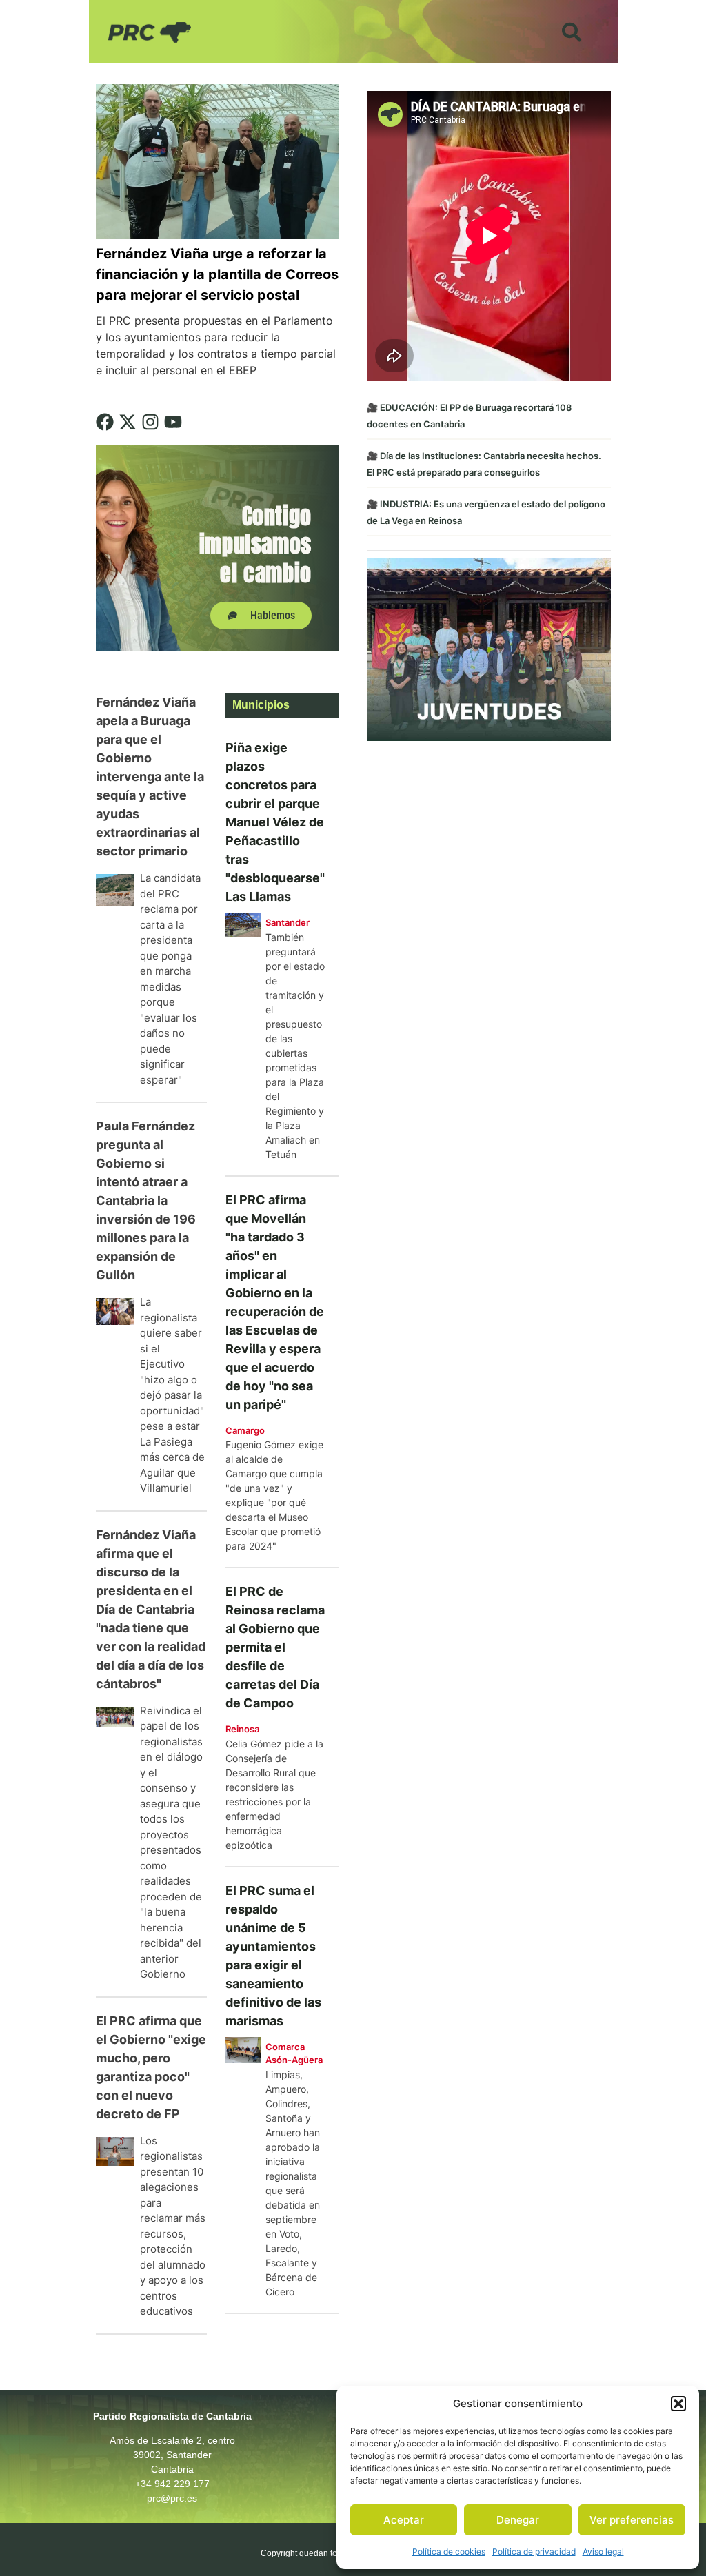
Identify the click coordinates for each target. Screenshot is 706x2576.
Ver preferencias (632, 2520)
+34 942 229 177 (172, 2484)
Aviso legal (603, 2552)
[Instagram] (150, 422)
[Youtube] (173, 422)
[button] (678, 2404)
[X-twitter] (128, 422)
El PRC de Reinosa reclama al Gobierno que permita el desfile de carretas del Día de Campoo (275, 1647)
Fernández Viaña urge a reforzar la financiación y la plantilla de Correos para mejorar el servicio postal (217, 274)
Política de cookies (449, 2552)
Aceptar (404, 2520)
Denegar (518, 2520)
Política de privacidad (534, 2552)
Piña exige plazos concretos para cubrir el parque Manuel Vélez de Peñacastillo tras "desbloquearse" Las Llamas (275, 822)
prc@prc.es (172, 2498)
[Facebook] (105, 422)
